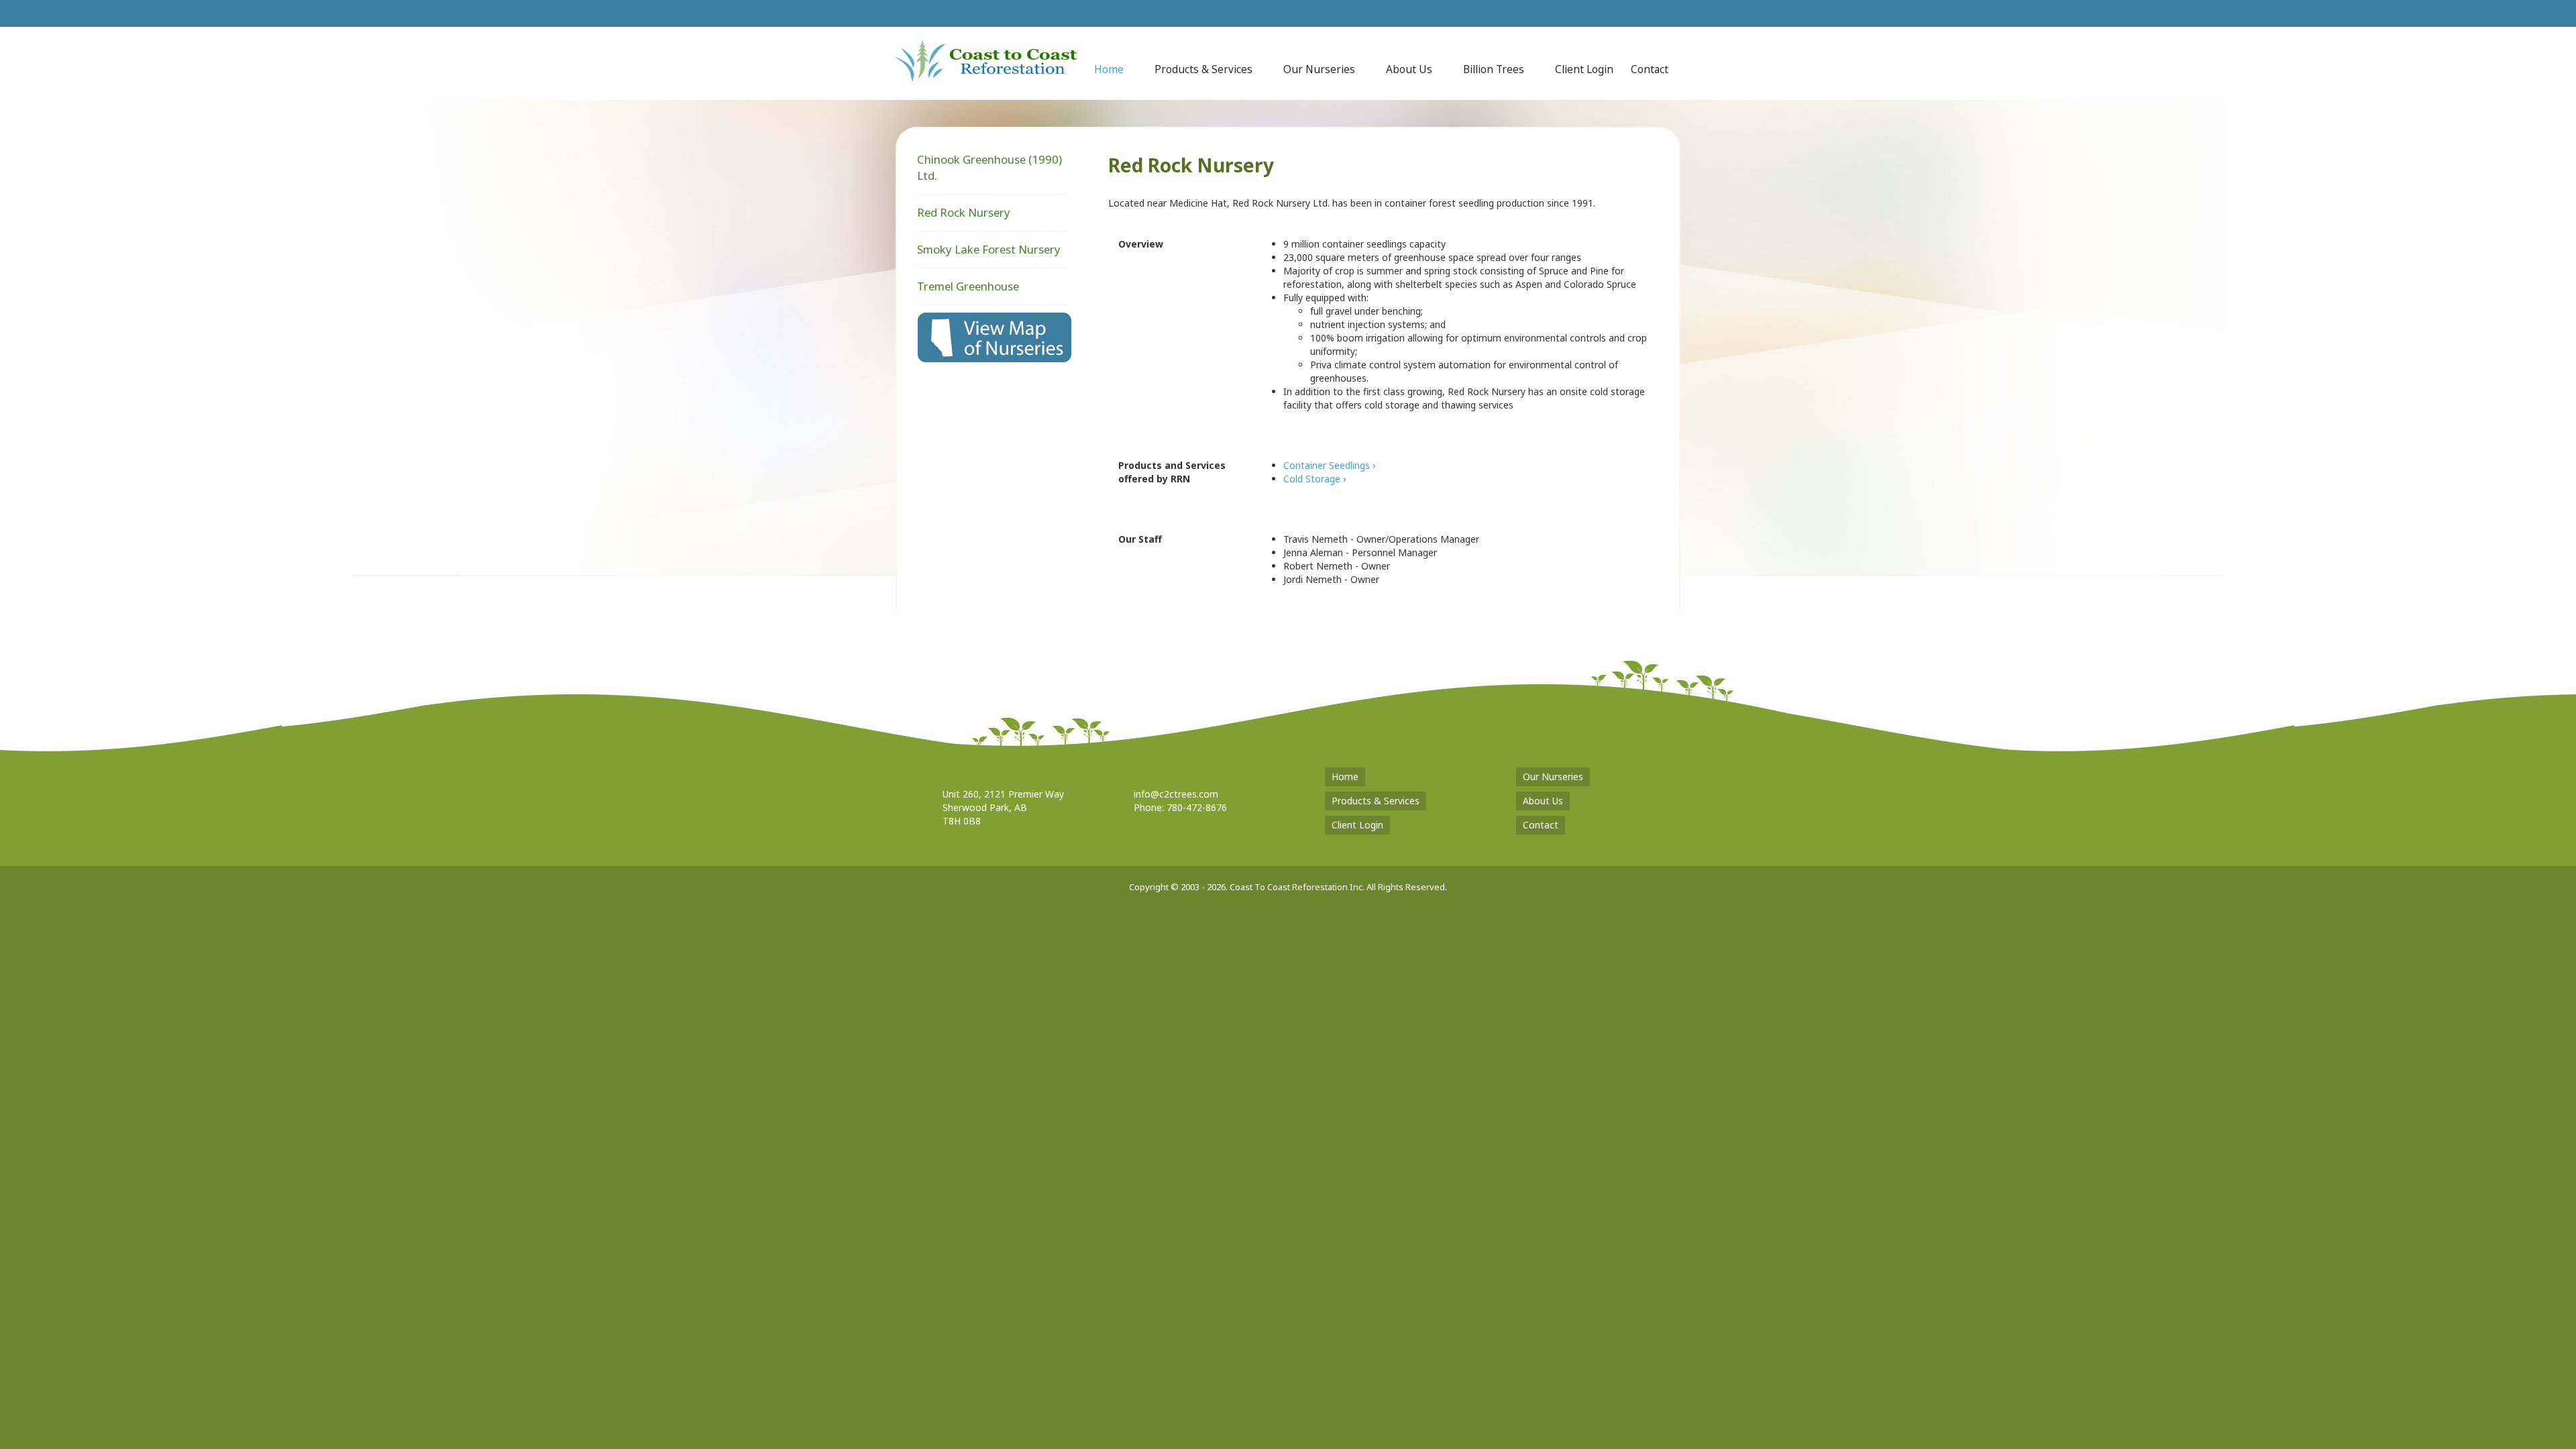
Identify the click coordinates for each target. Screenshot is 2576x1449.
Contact (1541, 825)
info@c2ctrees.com (1176, 794)
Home (1345, 776)
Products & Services (1376, 801)
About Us (1543, 801)
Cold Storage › (1314, 479)
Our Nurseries (1553, 776)
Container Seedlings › (1329, 465)
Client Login (1357, 825)
